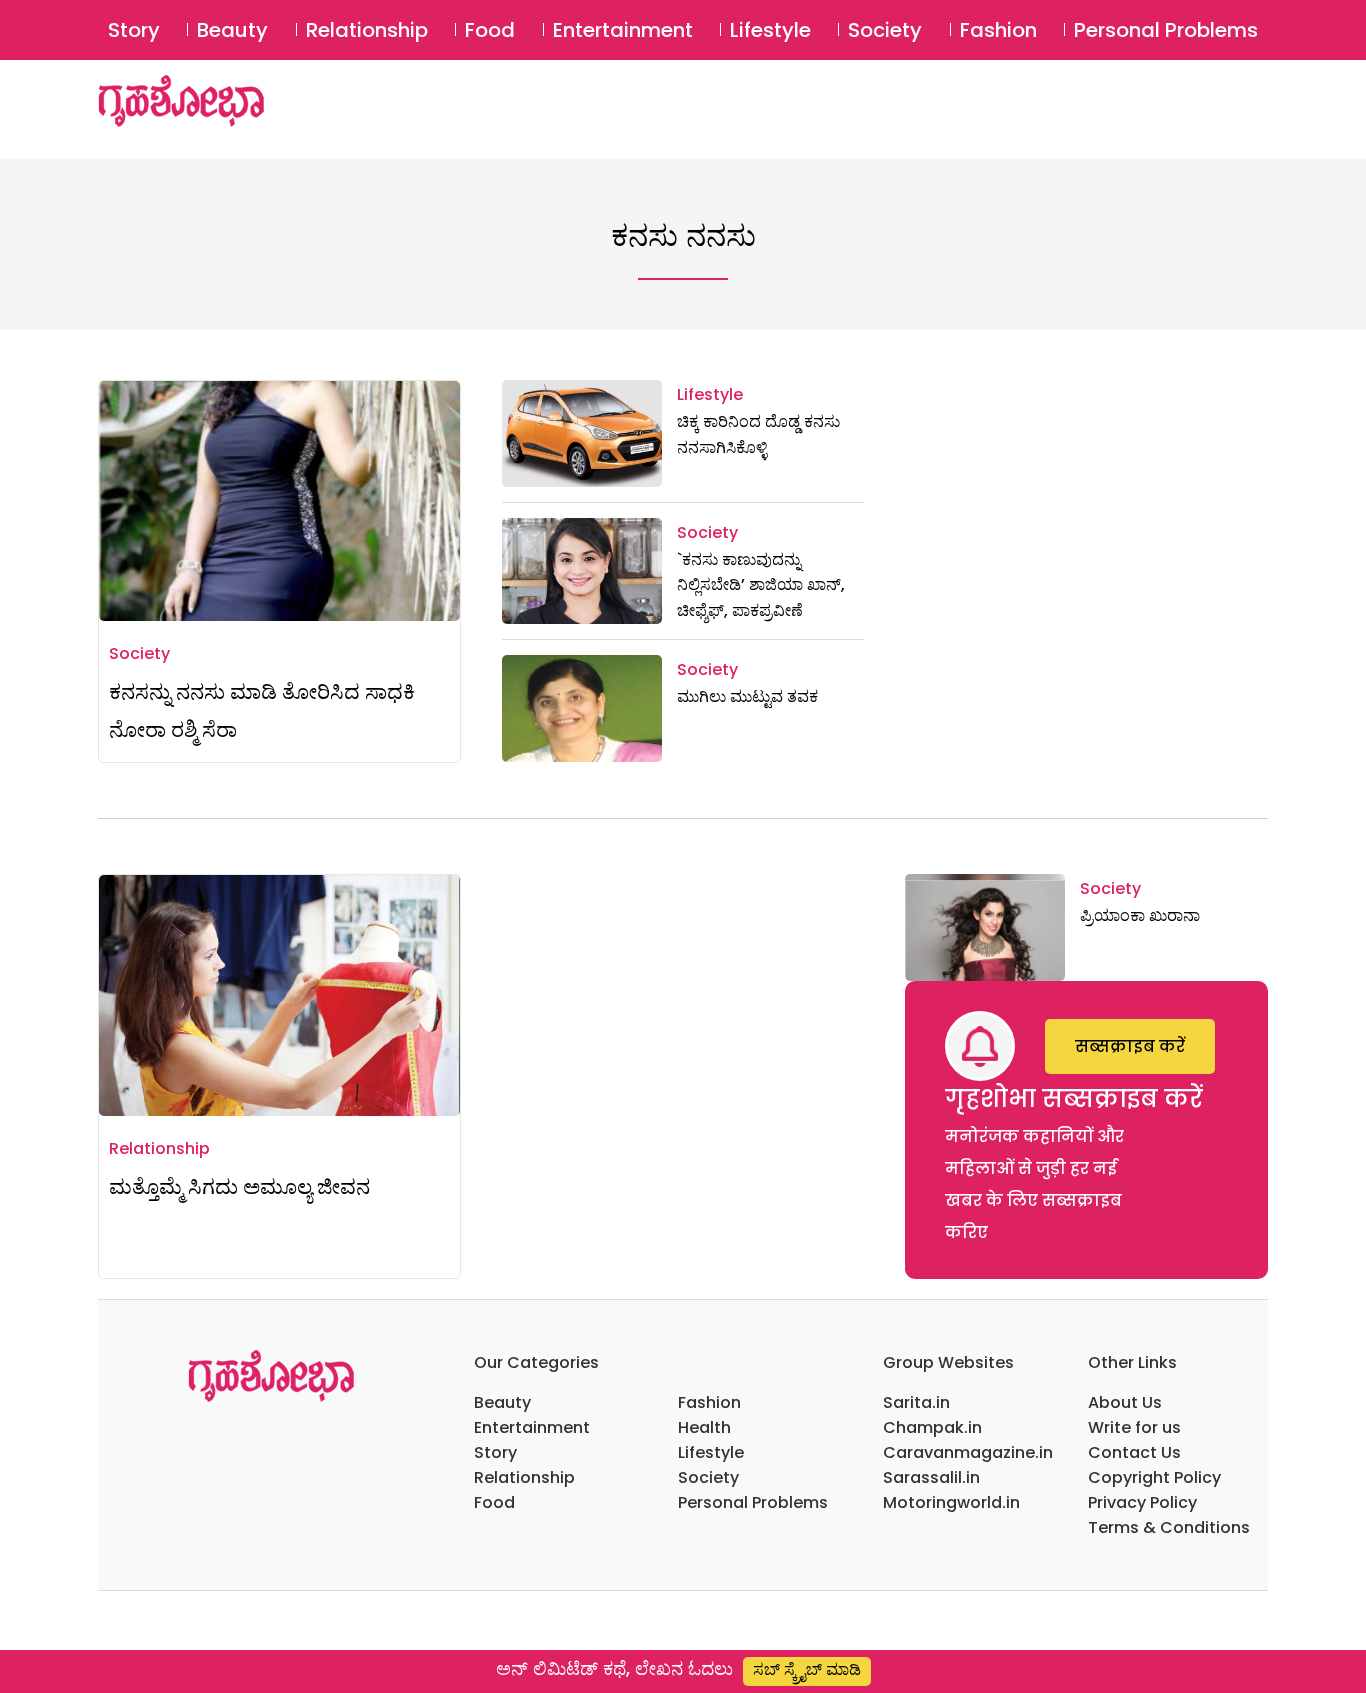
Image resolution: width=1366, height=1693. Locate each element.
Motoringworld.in (951, 1502)
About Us (1125, 1402)
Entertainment (623, 30)
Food (490, 30)
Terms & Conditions (1169, 1527)
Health (704, 1427)
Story (134, 30)
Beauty (232, 30)
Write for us (1134, 1427)
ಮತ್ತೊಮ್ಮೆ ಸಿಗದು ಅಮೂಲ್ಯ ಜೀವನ (239, 1186)
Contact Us (1134, 1452)
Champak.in (932, 1427)
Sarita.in (916, 1402)
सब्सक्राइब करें (1130, 1046)
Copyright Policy (1154, 1477)
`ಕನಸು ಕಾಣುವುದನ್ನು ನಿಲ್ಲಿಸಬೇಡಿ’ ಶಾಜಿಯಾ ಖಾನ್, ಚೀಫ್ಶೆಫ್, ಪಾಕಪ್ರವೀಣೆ (761, 585)
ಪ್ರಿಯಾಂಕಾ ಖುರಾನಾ (1140, 915)
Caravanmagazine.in (968, 1452)
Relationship (367, 30)
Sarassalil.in (931, 1477)
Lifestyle (770, 30)
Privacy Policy (1142, 1502)
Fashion (998, 30)
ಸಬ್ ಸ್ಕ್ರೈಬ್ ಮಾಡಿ (807, 1669)
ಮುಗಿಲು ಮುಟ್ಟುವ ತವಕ (747, 696)
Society (885, 30)
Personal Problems (1166, 30)
